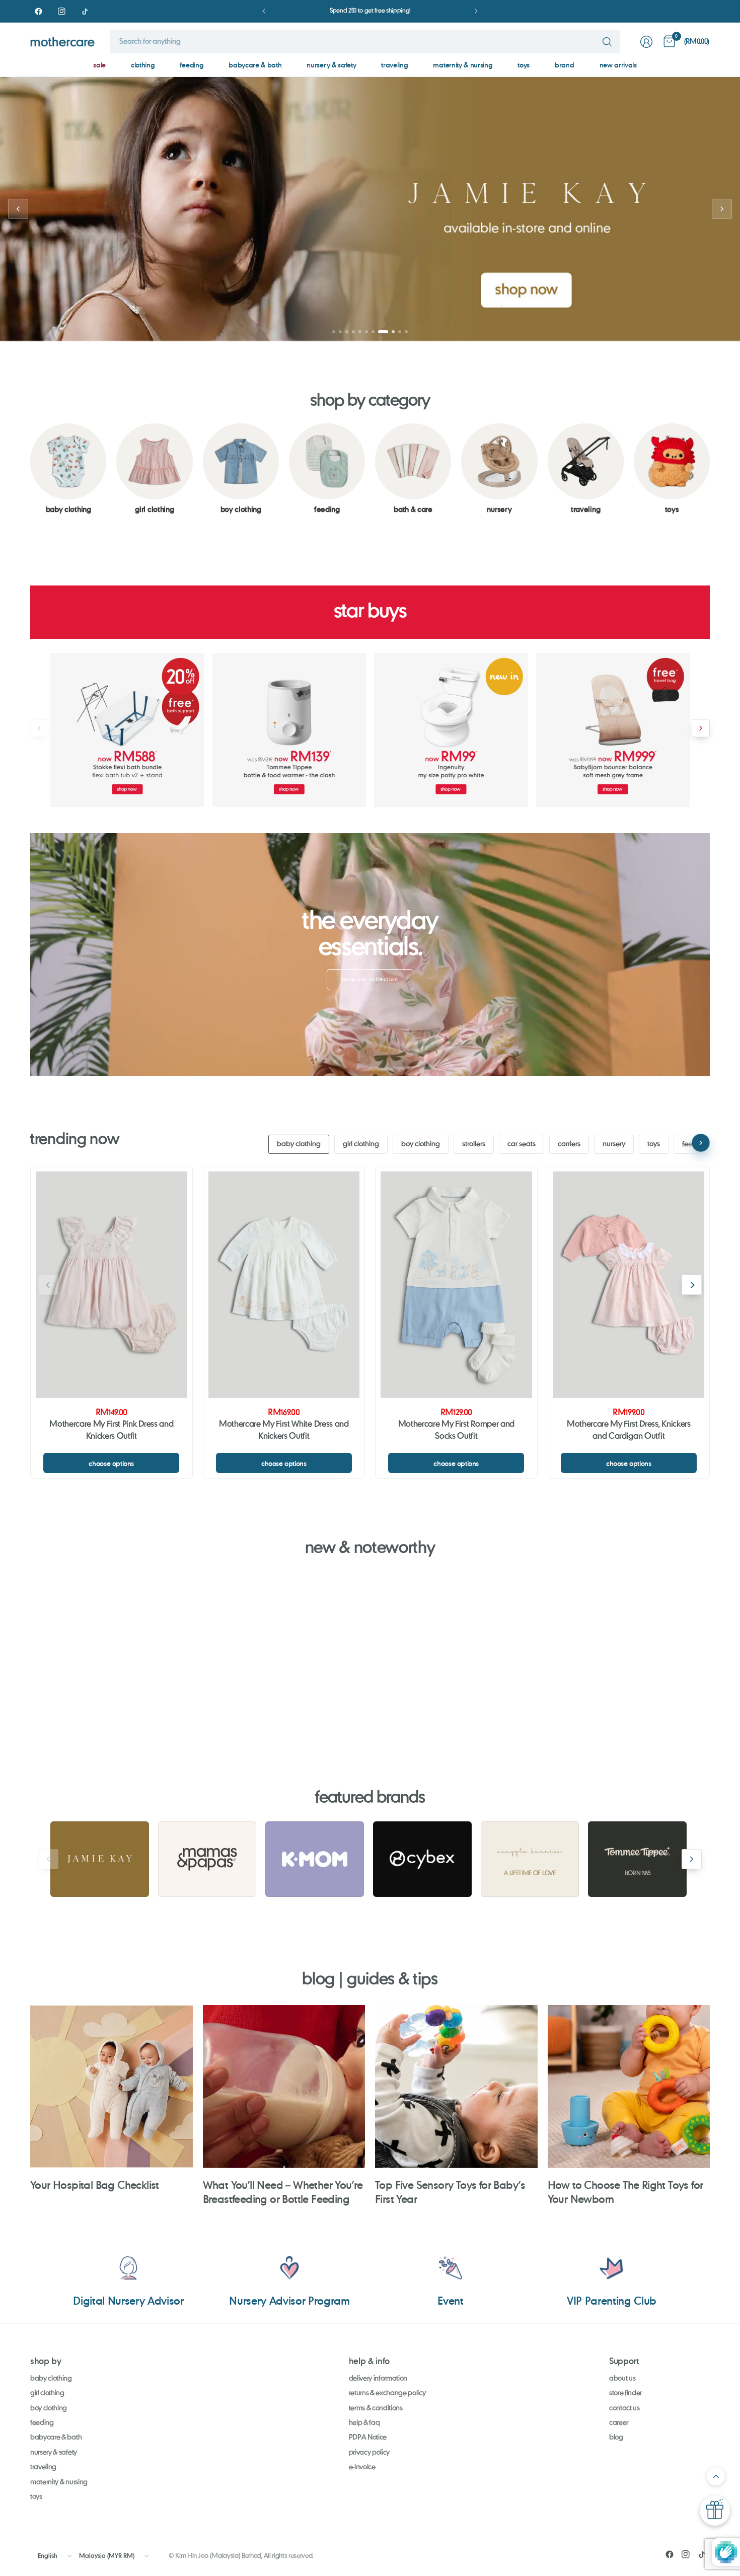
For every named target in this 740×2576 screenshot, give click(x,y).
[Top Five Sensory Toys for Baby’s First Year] (456, 2086)
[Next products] (701, 728)
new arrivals (618, 65)
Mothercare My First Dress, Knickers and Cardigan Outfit (629, 1431)
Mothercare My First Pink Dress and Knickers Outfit (111, 1431)
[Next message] (476, 11)
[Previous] (30, 469)
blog (616, 2438)
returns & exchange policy (387, 2393)
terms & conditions (376, 2408)
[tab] (334, 332)
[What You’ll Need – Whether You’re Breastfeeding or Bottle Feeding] (284, 2086)
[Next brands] (692, 1859)
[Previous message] (264, 11)
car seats (522, 1144)
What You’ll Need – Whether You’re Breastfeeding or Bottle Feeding (283, 2192)
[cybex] (422, 1859)
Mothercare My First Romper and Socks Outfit (456, 1431)
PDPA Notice (368, 2438)
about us (622, 2379)
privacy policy (369, 2453)
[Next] (710, 469)
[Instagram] (61, 11)
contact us (624, 2408)
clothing (143, 65)
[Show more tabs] (701, 1143)
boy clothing (421, 1144)
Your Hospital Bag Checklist (95, 2185)
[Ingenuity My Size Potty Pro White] (451, 730)
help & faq (364, 2423)
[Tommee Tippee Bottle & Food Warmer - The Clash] (289, 730)
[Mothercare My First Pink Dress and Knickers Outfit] (112, 1285)
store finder (625, 2393)
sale (99, 65)
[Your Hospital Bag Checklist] (112, 2086)
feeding (192, 65)
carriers (569, 1144)
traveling (394, 65)
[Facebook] (38, 11)
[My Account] (646, 42)
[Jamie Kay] (100, 1859)
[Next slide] (722, 209)
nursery (614, 1144)
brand (564, 65)
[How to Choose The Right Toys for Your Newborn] (629, 2086)
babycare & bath (255, 65)
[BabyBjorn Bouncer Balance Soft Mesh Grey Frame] (613, 730)
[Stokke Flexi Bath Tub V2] (127, 730)
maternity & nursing (463, 65)
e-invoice (362, 2467)
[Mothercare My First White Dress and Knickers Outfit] (284, 1285)
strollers (474, 1144)
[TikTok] (85, 11)
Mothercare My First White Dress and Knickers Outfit (284, 1431)
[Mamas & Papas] (207, 1859)
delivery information (378, 2379)
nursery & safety (331, 65)
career (619, 2423)
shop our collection (370, 980)
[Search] (607, 42)
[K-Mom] (315, 1859)
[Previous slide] (18, 209)
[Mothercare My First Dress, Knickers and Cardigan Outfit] (629, 1285)
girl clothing (361, 1144)
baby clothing (299, 1144)
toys (524, 65)
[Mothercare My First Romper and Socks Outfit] (456, 1285)
